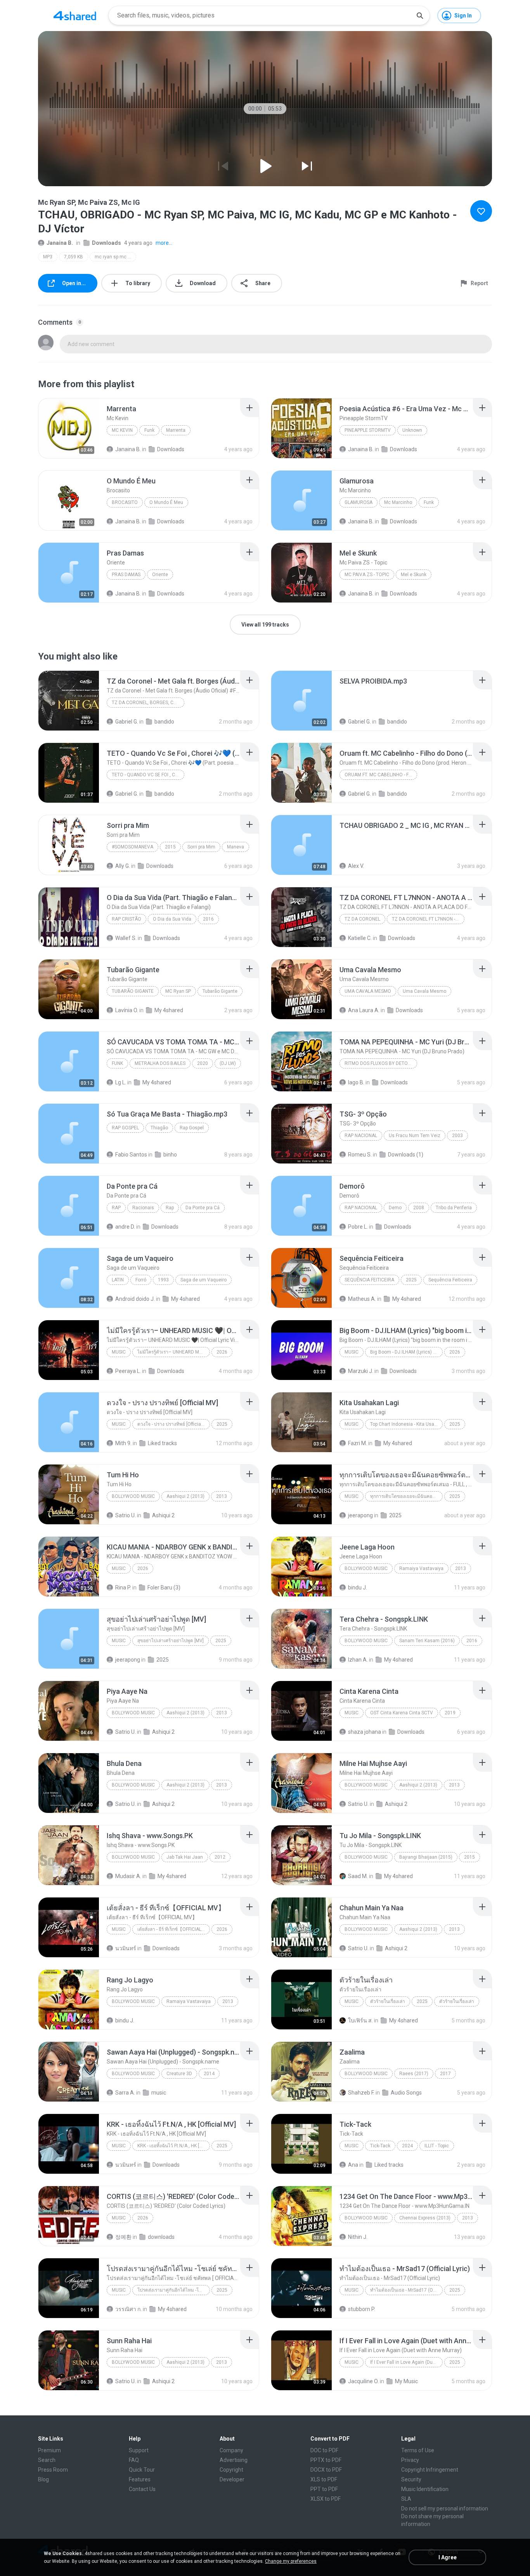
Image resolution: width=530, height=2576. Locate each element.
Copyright (231, 2470)
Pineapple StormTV (368, 430)
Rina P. (123, 1587)
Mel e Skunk (414, 575)
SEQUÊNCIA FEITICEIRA (369, 1280)
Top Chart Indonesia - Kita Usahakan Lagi (406, 1424)
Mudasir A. (128, 1876)
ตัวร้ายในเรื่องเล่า (388, 2001)
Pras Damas (126, 575)
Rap (116, 1208)
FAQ (134, 2460)
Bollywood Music (133, 1496)
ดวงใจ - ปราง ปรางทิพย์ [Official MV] (174, 1424)
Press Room (53, 2470)
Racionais (143, 1208)
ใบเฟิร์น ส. (360, 2020)
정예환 (123, 2237)
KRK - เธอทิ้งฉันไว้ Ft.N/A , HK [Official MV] (174, 2146)
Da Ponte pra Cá (203, 1208)
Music (119, 1352)
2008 (419, 1208)
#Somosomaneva (132, 847)
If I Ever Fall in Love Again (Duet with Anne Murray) (406, 2362)
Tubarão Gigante (133, 991)
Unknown (412, 430)
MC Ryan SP (178, 991)
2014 (209, 2074)
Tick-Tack (380, 2146)
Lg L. (121, 1082)
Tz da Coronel (362, 919)
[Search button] (420, 16)
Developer (232, 2479)
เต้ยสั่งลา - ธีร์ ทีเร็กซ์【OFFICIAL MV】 (174, 1929)
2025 (411, 1280)
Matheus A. (362, 1299)
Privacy (410, 2460)
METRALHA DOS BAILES (160, 1063)
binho (170, 1155)
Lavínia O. (127, 1010)
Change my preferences (291, 2561)
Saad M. (358, 1876)
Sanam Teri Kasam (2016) (427, 1641)
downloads (161, 2237)
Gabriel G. (127, 722)
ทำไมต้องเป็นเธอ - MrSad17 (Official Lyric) (406, 2290)
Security (411, 2479)
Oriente (160, 575)
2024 (407, 2146)
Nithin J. (358, 2237)
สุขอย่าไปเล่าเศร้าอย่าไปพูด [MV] (171, 1641)
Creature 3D (179, 2074)
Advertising (234, 2460)
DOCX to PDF (326, 2470)
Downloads (107, 243)
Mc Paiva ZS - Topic (367, 575)
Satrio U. (126, 1515)
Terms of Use (418, 2450)
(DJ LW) (228, 1063)
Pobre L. (358, 1227)
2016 (208, 919)
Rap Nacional (361, 1136)
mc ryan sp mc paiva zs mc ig (115, 257)
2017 (445, 2074)
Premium (49, 2450)
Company (231, 2450)
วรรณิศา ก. (128, 2309)
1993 (163, 1280)
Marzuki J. (361, 1371)
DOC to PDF (324, 2450)
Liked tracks (162, 1443)
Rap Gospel (125, 1128)
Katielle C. (360, 938)
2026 (222, 1352)
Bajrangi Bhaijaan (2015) (426, 1857)
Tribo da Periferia (454, 1208)
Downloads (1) (406, 1155)
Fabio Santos (131, 1155)
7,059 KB (74, 257)
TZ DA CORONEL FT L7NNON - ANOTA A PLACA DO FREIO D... (428, 919)
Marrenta (176, 430)
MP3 (48, 257)
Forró (141, 1280)
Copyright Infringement (430, 2470)
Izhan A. (358, 1660)
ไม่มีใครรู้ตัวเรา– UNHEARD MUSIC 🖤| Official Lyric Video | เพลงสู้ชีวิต (174, 1352)
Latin (118, 1280)
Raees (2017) (414, 2074)
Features (140, 2479)
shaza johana (365, 1732)
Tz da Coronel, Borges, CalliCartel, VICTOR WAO (148, 703)
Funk (149, 430)
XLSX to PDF (326, 2499)
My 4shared (169, 1010)
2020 (203, 1063)
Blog (43, 2479)
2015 (170, 847)
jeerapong (360, 1515)
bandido (164, 722)
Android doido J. (135, 1299)
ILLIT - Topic (437, 2146)
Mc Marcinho (398, 502)
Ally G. (123, 866)
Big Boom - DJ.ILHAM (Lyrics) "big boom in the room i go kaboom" (406, 1352)
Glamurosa (359, 502)
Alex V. (356, 866)
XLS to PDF (324, 2479)
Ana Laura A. (364, 1010)
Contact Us (142, 2489)
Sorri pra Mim (201, 847)
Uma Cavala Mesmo (368, 991)
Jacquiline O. (363, 2381)
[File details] (69, 428)
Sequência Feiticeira (450, 1280)
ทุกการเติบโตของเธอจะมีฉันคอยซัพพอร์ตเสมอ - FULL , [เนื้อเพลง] (406, 1496)
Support (139, 2450)
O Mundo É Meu (166, 502)
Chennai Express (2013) (425, 2218)
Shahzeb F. (361, 2093)
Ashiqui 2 (163, 1515)
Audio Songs (406, 2093)
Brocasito (125, 502)
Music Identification (425, 2489)
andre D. (125, 1227)
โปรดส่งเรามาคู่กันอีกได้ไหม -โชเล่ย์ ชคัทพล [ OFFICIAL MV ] (174, 2290)
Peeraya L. (128, 1371)
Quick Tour (142, 2470)
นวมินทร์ (126, 1948)
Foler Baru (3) (164, 1587)
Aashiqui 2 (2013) (185, 1496)
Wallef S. (126, 938)
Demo (395, 1208)
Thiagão (159, 1128)
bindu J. (358, 1587)
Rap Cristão (126, 919)
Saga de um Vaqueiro (204, 1280)
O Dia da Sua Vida (172, 919)
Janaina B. (60, 243)
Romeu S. (360, 1155)
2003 (457, 1136)
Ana (353, 2165)
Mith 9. (123, 1443)
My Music (406, 2381)
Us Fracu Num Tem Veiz (415, 1136)
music (159, 2093)
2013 (222, 1496)
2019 (450, 1713)
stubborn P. (362, 2309)
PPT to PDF (324, 2489)
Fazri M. (358, 1443)
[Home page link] (75, 16)
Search (47, 2460)
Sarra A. (125, 2093)
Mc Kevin (122, 430)
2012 (220, 1857)
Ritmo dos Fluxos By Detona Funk (381, 1063)
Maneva (236, 847)
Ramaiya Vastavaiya (421, 1568)
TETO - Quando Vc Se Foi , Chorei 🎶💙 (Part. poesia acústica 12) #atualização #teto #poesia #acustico (148, 775)
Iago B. (356, 1082)
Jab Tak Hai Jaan (185, 1857)
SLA (406, 2499)
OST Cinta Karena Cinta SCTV (402, 1713)
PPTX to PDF (326, 2460)
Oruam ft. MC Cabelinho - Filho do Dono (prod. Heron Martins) (381, 775)
